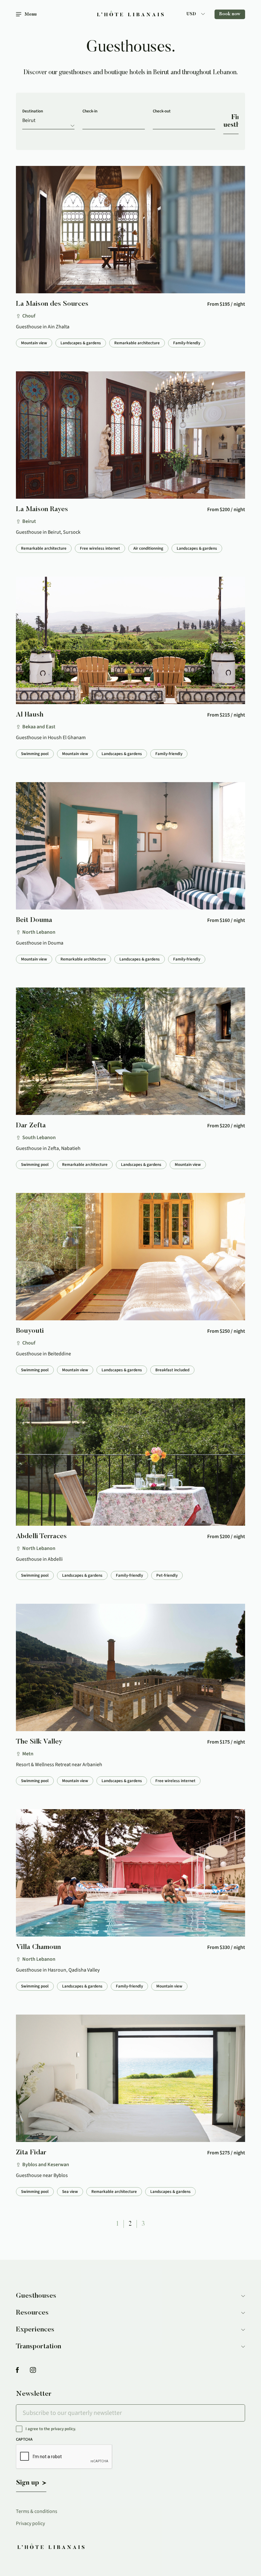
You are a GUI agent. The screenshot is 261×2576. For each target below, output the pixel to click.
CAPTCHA (24, 2439)
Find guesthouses (231, 121)
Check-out (162, 111)
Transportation (39, 2347)
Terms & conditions (37, 2511)
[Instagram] (33, 2370)
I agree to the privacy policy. (51, 2429)
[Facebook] (17, 2370)
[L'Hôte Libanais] (130, 14)
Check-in (90, 111)
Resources (32, 2313)
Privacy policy (30, 2523)
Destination (33, 111)
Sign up (28, 2483)
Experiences (35, 2330)
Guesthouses (36, 2296)
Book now (230, 14)
